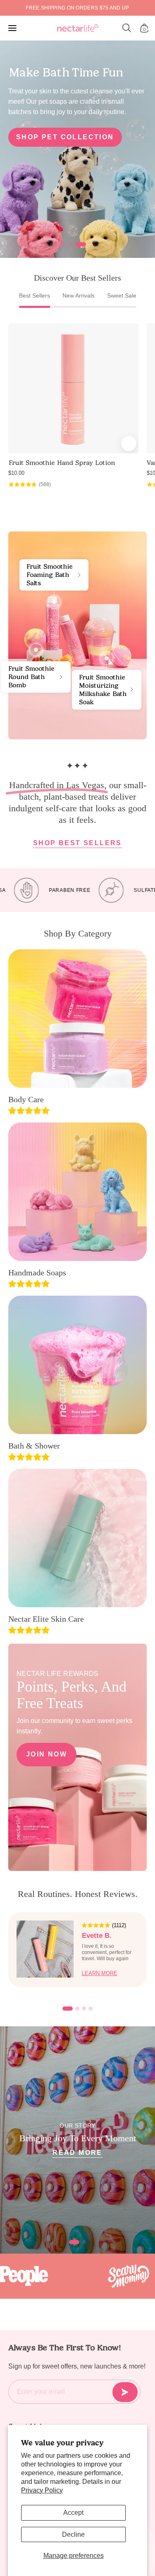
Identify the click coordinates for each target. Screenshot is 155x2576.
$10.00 (16, 473)
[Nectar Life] (78, 28)
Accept (73, 2513)
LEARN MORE (100, 1973)
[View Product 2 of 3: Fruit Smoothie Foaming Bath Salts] (54, 602)
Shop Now (38, 151)
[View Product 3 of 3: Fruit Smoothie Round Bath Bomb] (36, 650)
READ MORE (77, 2153)
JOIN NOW (46, 1754)
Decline (73, 2534)
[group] (77, 8)
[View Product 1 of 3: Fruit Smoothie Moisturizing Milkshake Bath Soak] (107, 658)
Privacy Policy (42, 2490)
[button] (127, 28)
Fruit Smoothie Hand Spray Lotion (62, 463)
